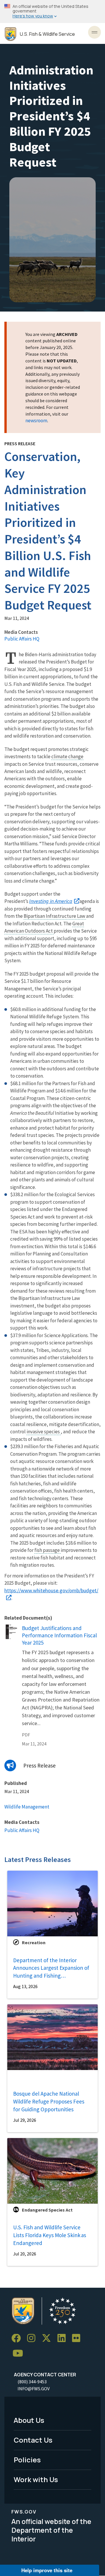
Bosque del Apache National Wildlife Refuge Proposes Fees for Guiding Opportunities (49, 2101)
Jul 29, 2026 (25, 2120)
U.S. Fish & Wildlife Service (47, 34)
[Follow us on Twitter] (48, 2338)
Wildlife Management (27, 1807)
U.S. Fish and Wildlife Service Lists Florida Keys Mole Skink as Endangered (50, 2235)
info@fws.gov (34, 2389)
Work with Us (36, 2479)
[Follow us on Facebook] (18, 2338)
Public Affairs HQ (22, 639)
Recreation (34, 1942)
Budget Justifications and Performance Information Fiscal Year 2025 (59, 1635)
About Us (29, 2420)
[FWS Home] (10, 34)
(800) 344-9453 (32, 2382)
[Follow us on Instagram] (33, 2338)
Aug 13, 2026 (25, 1986)
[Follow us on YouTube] (20, 2354)
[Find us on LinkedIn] (64, 2338)
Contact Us (33, 2440)
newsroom (36, 421)
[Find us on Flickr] (78, 2338)
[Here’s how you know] (52, 11)
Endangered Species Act (47, 2210)
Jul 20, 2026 (25, 2254)
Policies (27, 2460)
